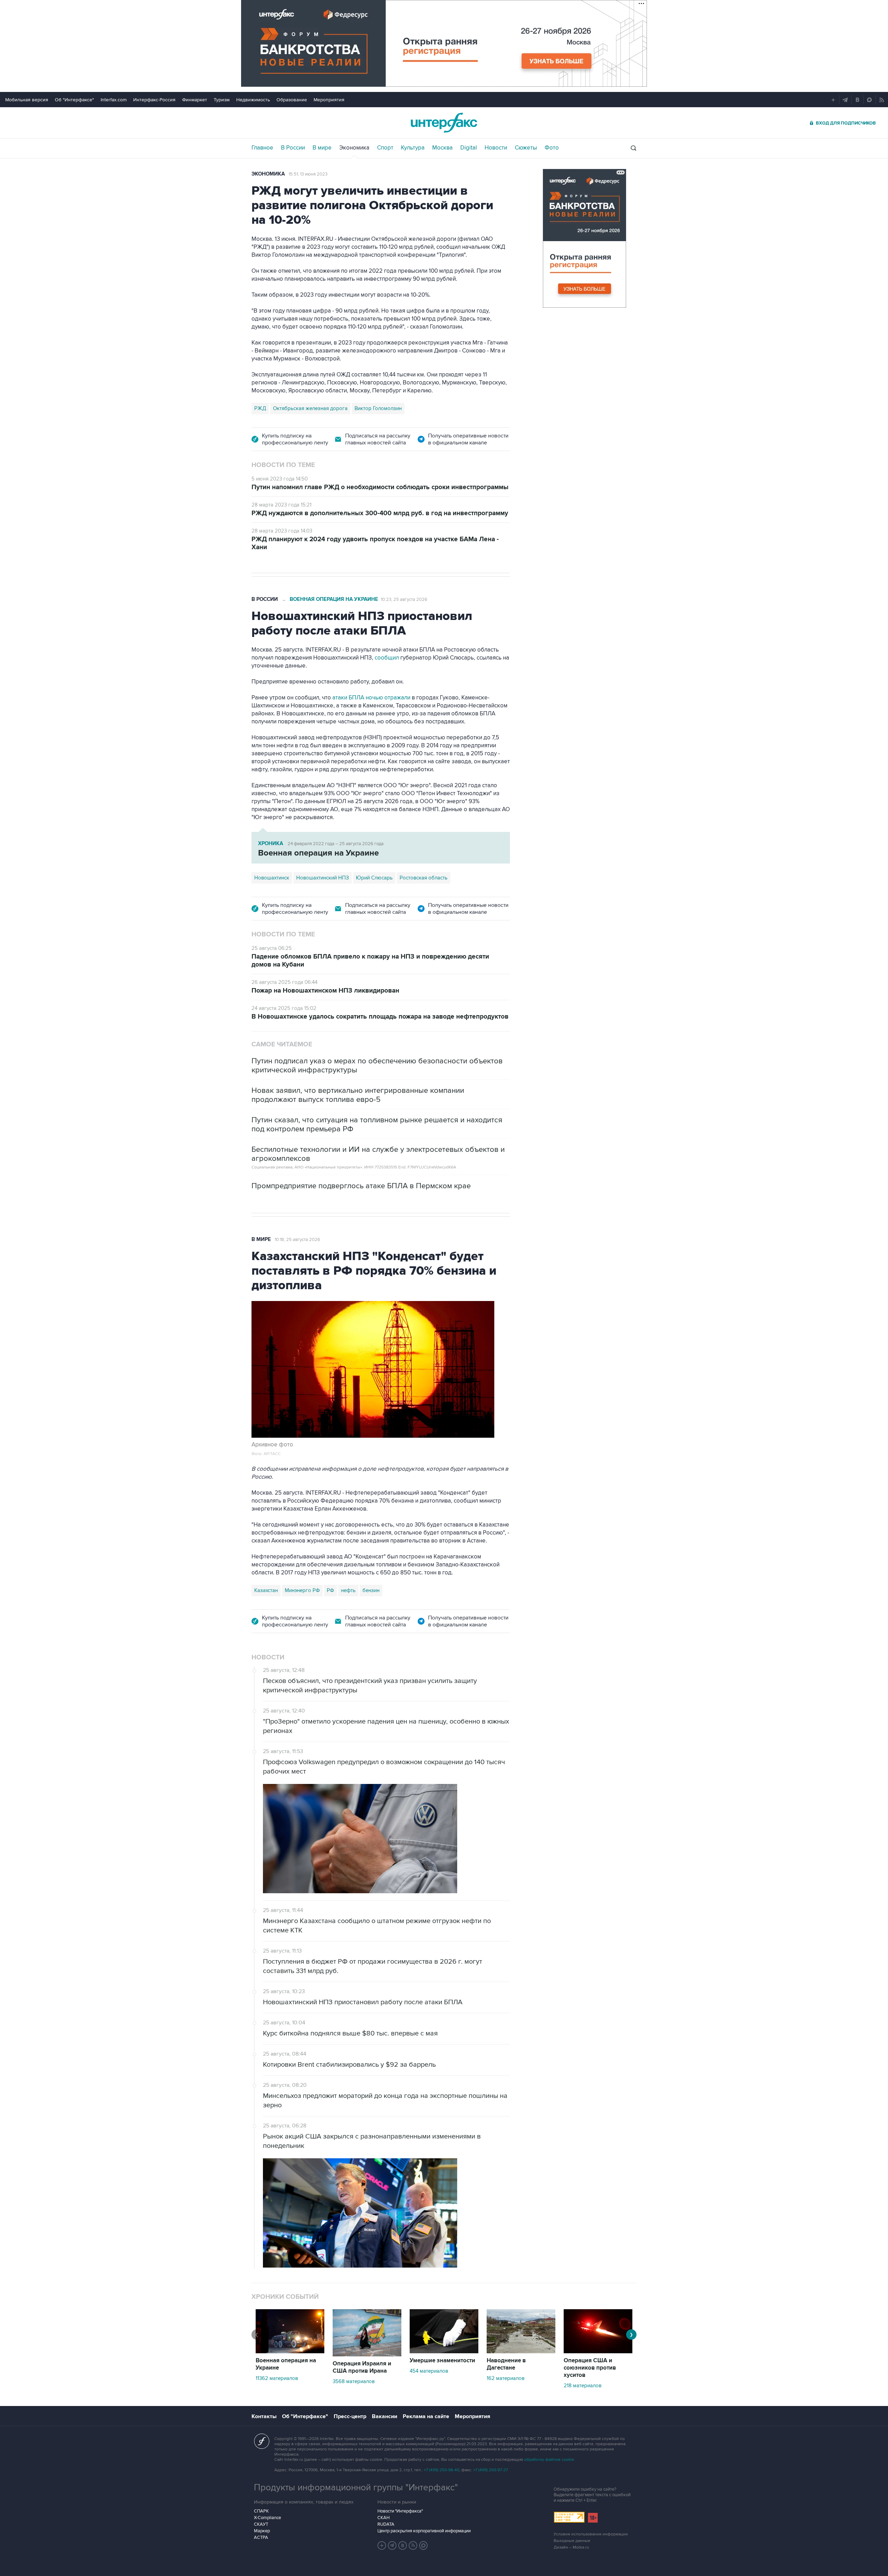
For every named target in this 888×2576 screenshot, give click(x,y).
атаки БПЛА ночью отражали (371, 698)
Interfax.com (114, 100)
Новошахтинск (272, 878)
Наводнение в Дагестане (506, 2364)
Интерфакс (444, 123)
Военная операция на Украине (334, 599)
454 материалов (429, 2371)
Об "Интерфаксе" (74, 100)
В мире (322, 148)
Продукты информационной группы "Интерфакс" (356, 2488)
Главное (262, 148)
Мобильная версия (27, 100)
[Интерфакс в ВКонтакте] (403, 2545)
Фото (552, 148)
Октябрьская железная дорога (310, 408)
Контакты (264, 2416)
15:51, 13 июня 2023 (308, 174)
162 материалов (506, 2378)
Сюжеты (526, 148)
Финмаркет (195, 100)
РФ (330, 1590)
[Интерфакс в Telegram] (392, 2545)
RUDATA (386, 2524)
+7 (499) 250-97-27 (490, 2470)
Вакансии (385, 2416)
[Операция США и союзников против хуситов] (598, 2352)
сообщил (387, 658)
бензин (371, 1590)
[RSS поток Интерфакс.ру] (413, 2545)
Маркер (262, 2531)
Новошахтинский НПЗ (323, 878)
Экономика (354, 148)
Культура (413, 148)
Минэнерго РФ (302, 1590)
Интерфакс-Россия (154, 100)
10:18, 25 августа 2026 (297, 1240)
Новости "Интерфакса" (400, 2511)
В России (293, 148)
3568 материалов (354, 2381)
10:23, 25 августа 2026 (404, 600)
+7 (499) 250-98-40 (442, 2470)
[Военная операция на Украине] (290, 2352)
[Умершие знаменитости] (444, 2352)
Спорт (385, 148)
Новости (496, 148)
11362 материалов (277, 2378)
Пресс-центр (350, 2416)
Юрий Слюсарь (374, 878)
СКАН (383, 2518)
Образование (292, 100)
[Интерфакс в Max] (424, 2545)
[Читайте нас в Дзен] (382, 2545)
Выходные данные (572, 2541)
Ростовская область (424, 878)
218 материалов (583, 2386)
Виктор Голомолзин (378, 408)
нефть (348, 1590)
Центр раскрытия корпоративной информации (424, 2531)
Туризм (222, 100)
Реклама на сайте (426, 2416)
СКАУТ (261, 2524)
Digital (469, 148)
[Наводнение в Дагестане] (521, 2352)
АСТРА (261, 2537)
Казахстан (266, 1590)
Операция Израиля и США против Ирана (362, 2367)
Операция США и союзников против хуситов (590, 2368)
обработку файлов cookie (549, 2460)
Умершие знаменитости (442, 2361)
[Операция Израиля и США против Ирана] (367, 2355)
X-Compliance (267, 2518)
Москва (442, 148)
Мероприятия (329, 100)
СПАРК (261, 2511)
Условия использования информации (591, 2534)
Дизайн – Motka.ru (571, 2547)
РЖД (260, 408)
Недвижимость (253, 100)
